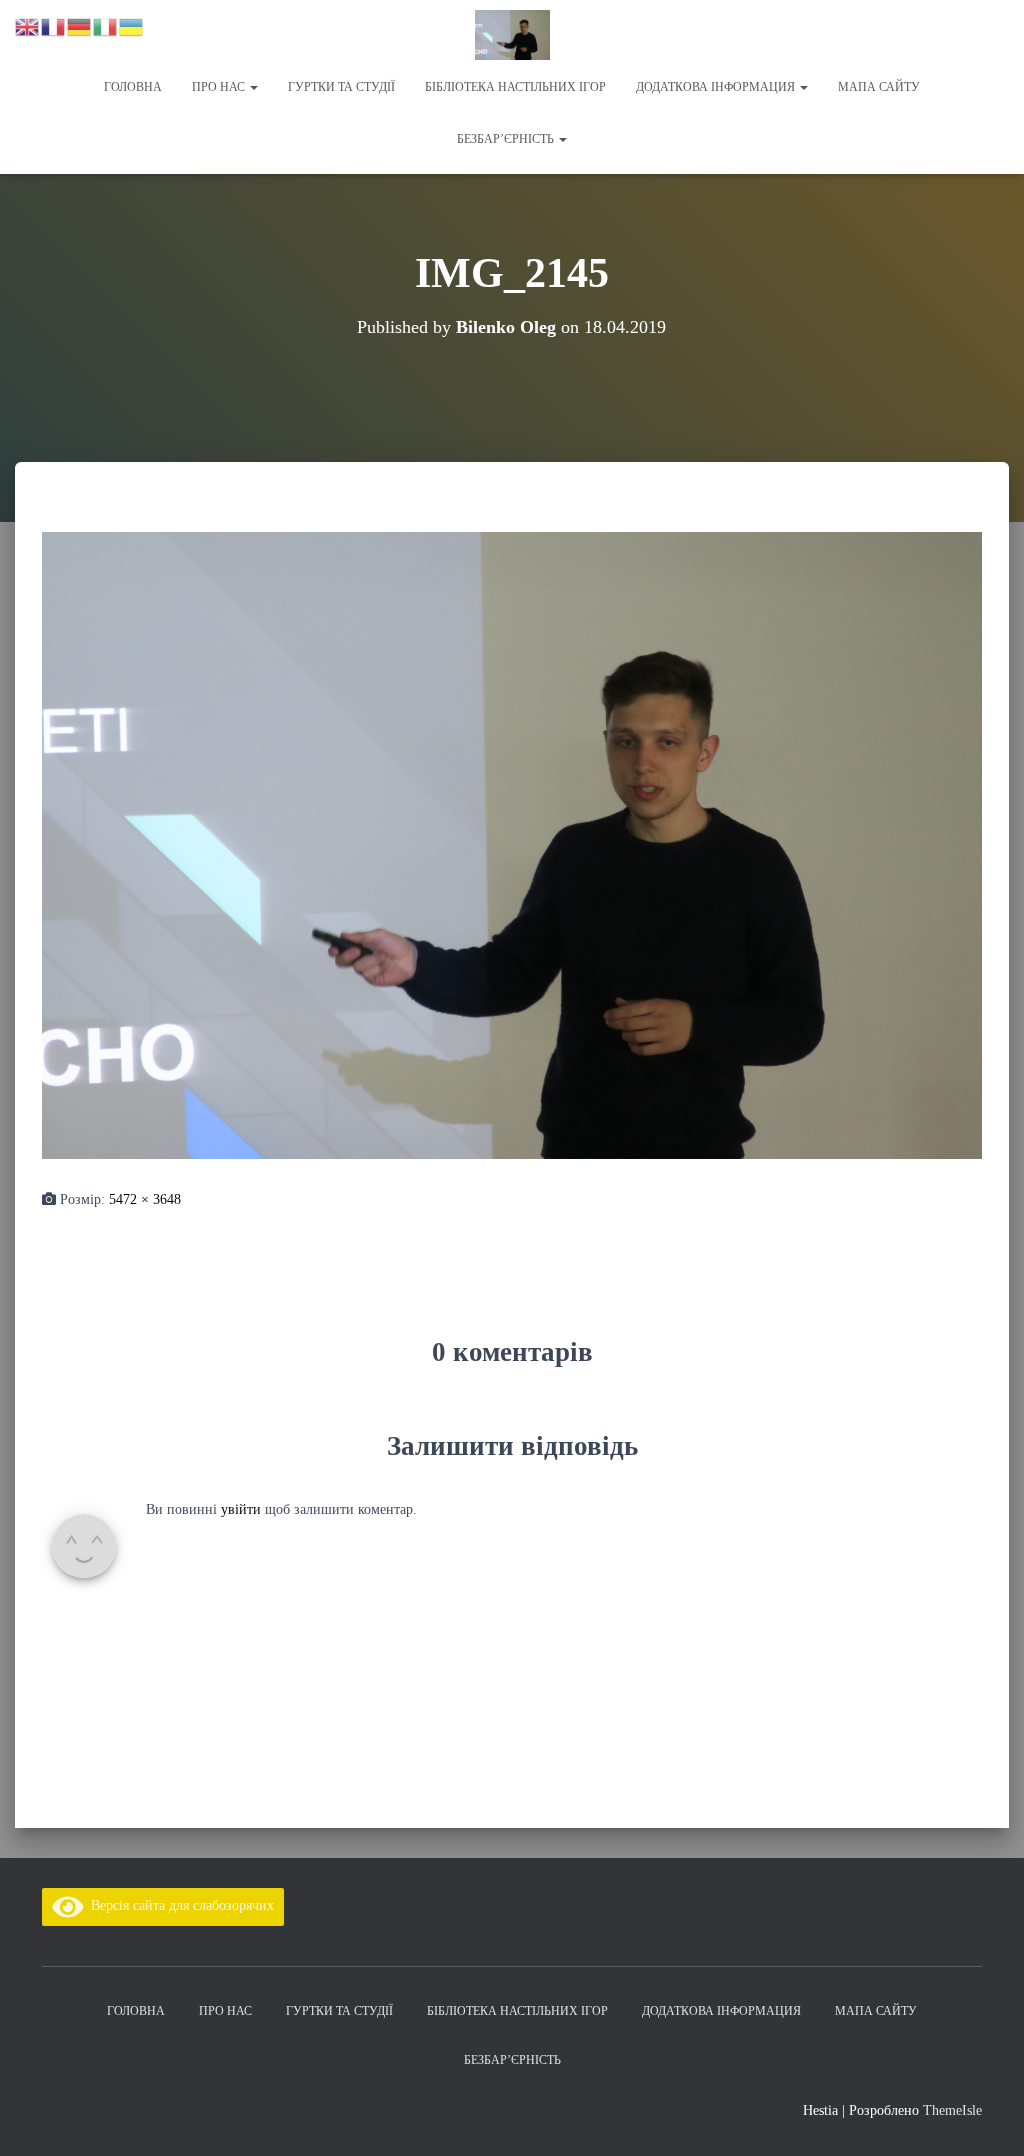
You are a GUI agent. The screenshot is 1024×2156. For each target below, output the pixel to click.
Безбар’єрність (507, 139)
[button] (253, 87)
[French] (54, 25)
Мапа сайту (879, 87)
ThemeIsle (952, 2110)
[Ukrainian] (132, 25)
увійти (241, 1509)
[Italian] (106, 25)
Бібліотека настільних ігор (515, 87)
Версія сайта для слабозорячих (179, 1905)
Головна (133, 87)
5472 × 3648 (145, 1199)
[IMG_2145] (512, 843)
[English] (28, 25)
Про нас (220, 87)
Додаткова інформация (717, 87)
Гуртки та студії (341, 87)
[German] (80, 25)
